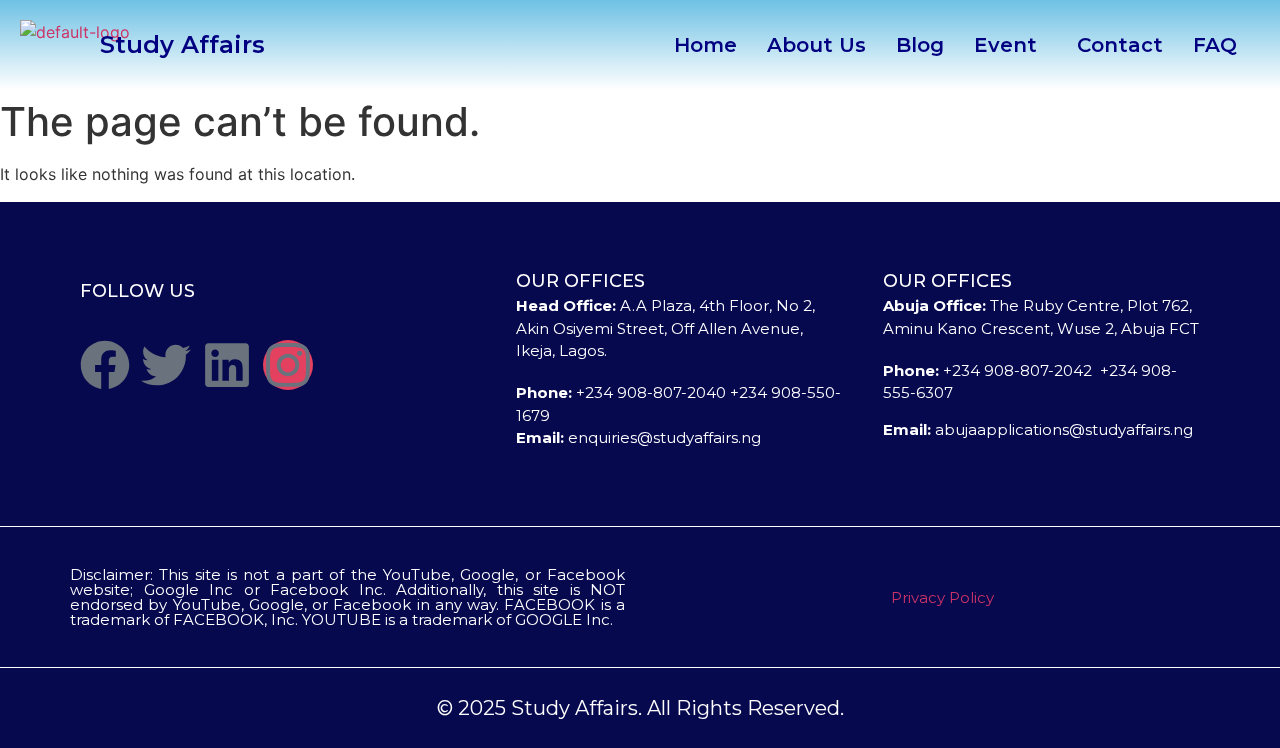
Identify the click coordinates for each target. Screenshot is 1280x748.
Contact (1120, 45)
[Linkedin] (227, 365)
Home (705, 45)
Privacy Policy (942, 597)
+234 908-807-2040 (651, 392)
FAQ (1215, 45)
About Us (816, 45)
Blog (920, 45)
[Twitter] (166, 365)
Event (1005, 45)
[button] (1010, 45)
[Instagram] (288, 365)
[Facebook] (105, 365)
